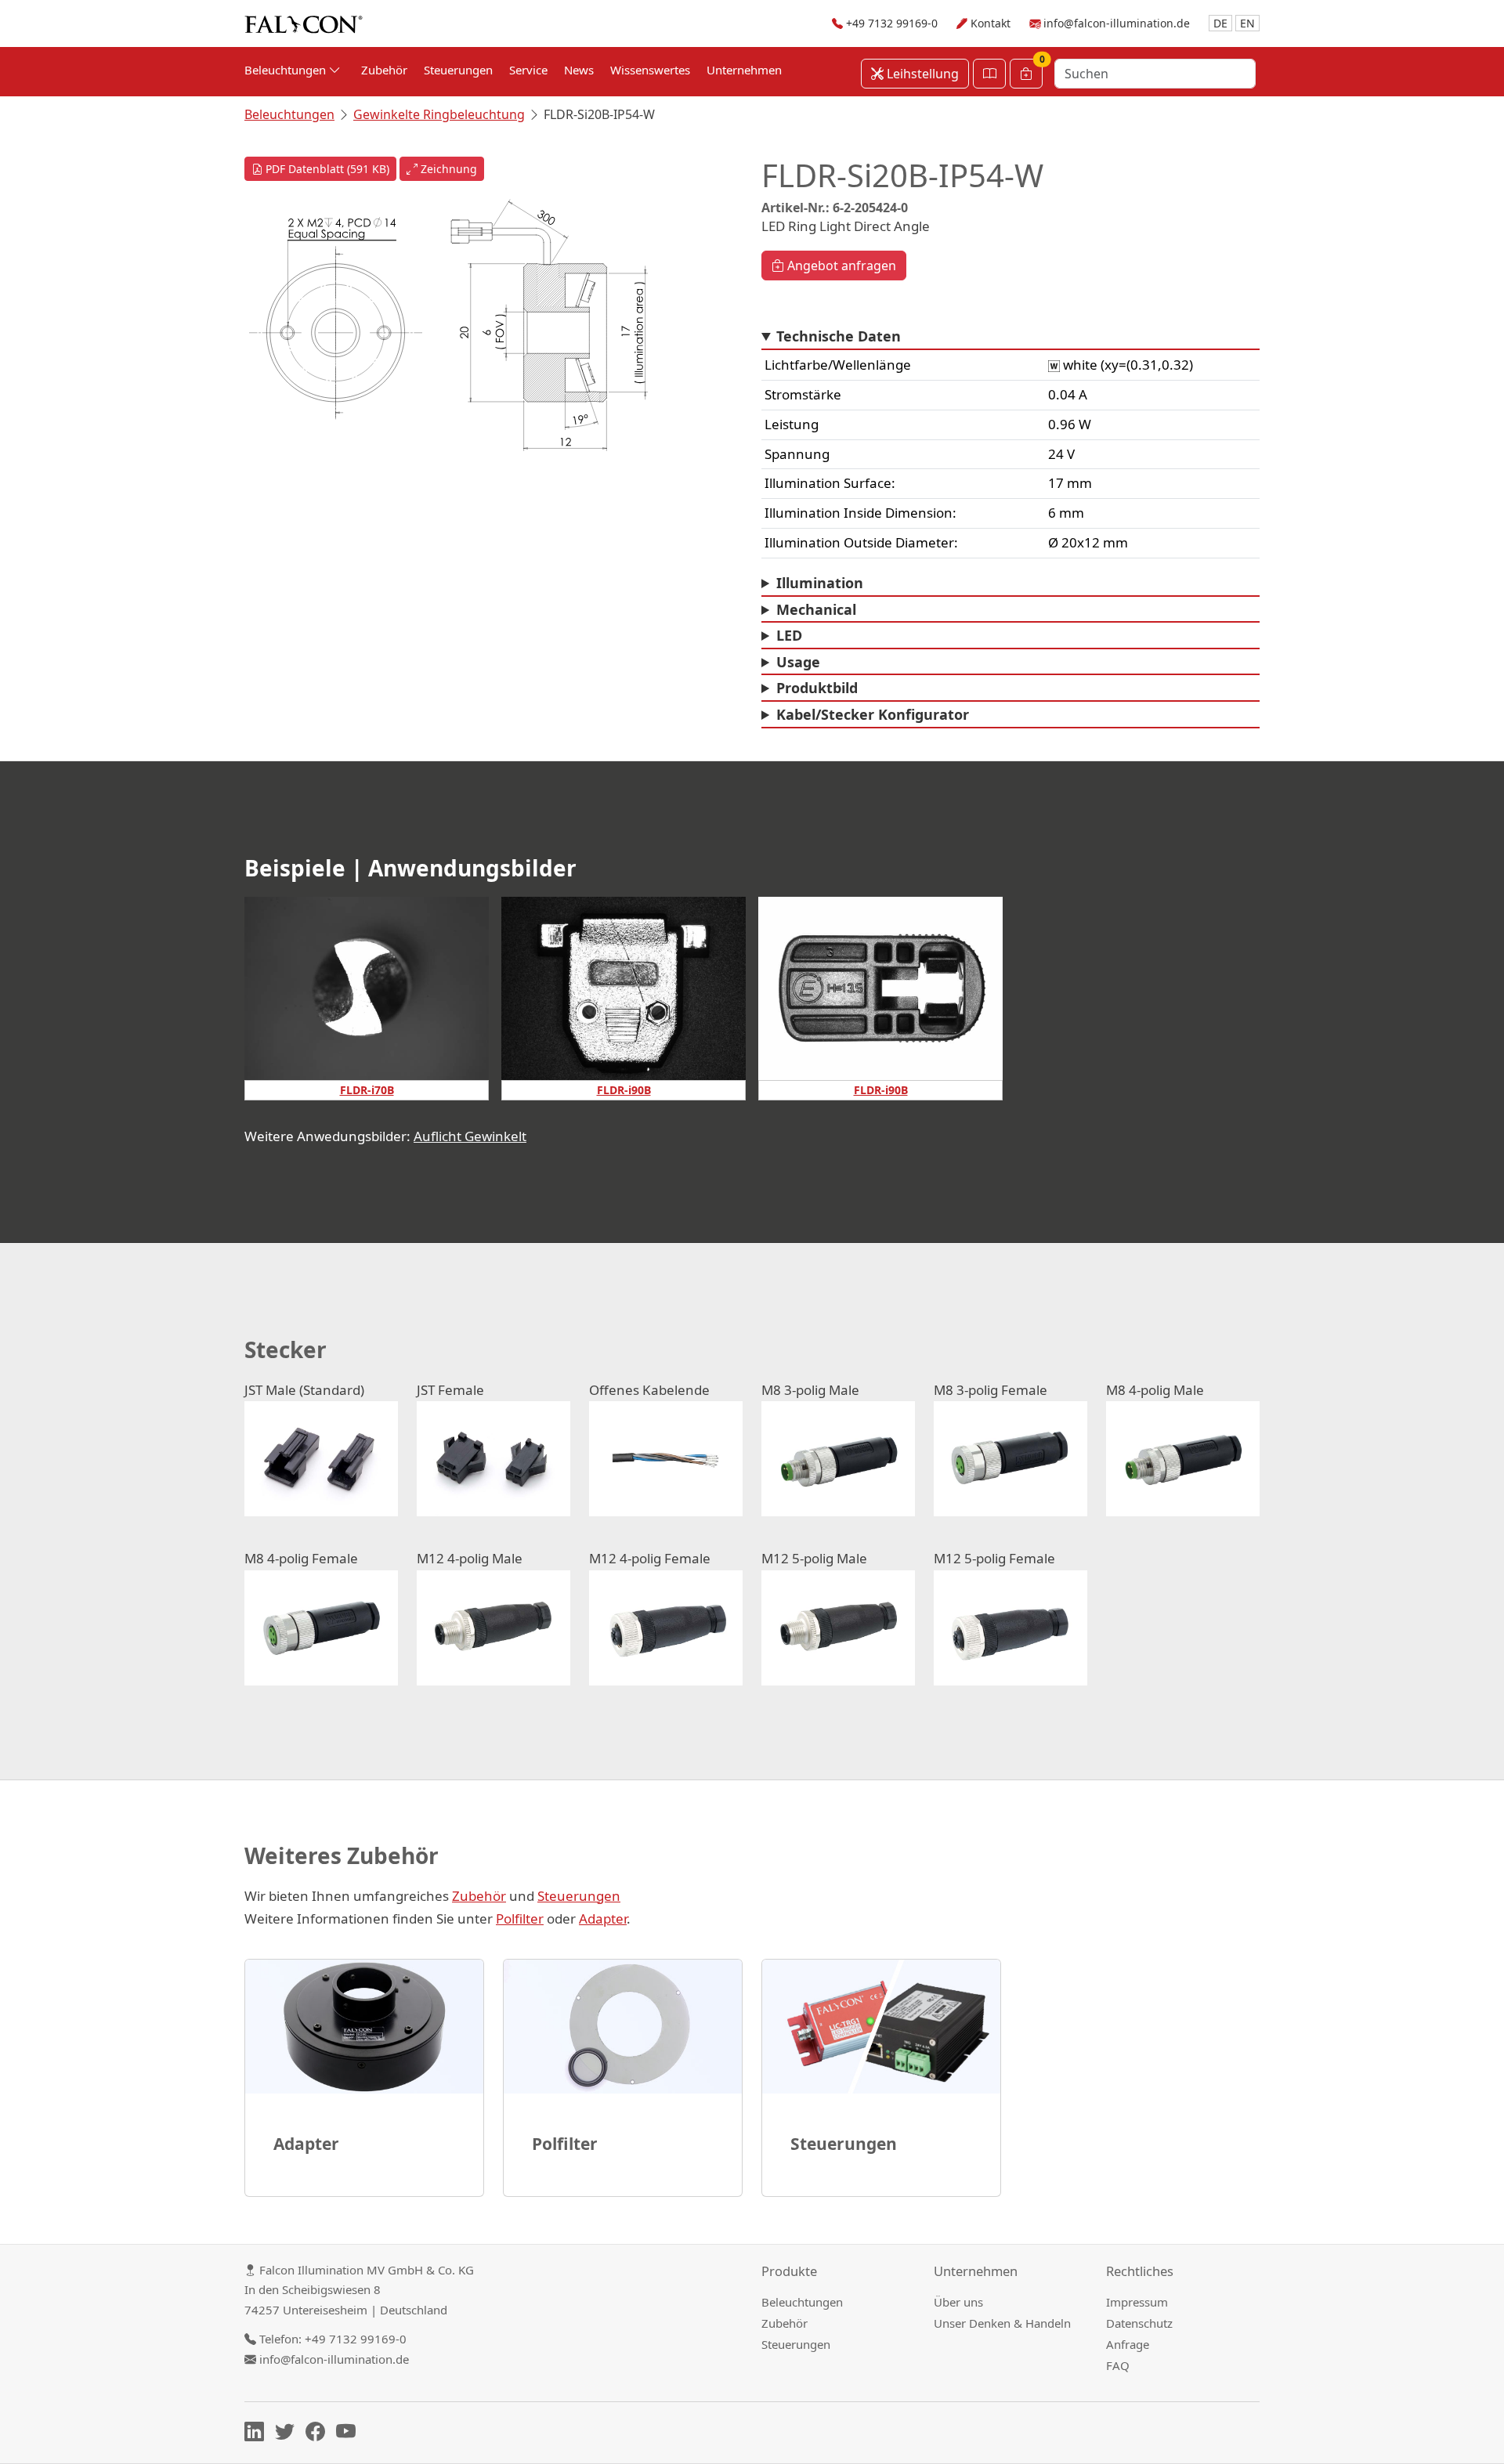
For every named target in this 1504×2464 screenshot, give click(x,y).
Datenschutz (1139, 2323)
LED (789, 635)
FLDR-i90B (624, 1090)
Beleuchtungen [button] (287, 70)
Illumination (820, 583)
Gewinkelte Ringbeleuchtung (439, 114)
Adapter (603, 1918)
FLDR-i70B (367, 1090)
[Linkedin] (258, 2434)
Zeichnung (447, 169)
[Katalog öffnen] (989, 74)
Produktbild (817, 688)
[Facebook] (319, 2434)
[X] (289, 2434)
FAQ (1118, 2365)
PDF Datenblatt (326, 169)
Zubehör (384, 70)
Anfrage (1128, 2344)
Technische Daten (839, 336)
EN (1247, 23)
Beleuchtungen (289, 114)
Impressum (1137, 2302)
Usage (798, 662)
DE (1220, 23)
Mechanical (816, 609)
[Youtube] (350, 2434)
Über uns (958, 2302)
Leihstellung (921, 74)
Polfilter (520, 1918)
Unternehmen (744, 70)
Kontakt (991, 23)
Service (528, 70)
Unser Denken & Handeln (1002, 2323)
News (579, 70)
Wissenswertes (650, 70)
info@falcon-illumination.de (1117, 23)
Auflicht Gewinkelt (470, 1136)
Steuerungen (458, 70)
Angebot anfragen (840, 266)
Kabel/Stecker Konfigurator (873, 714)
